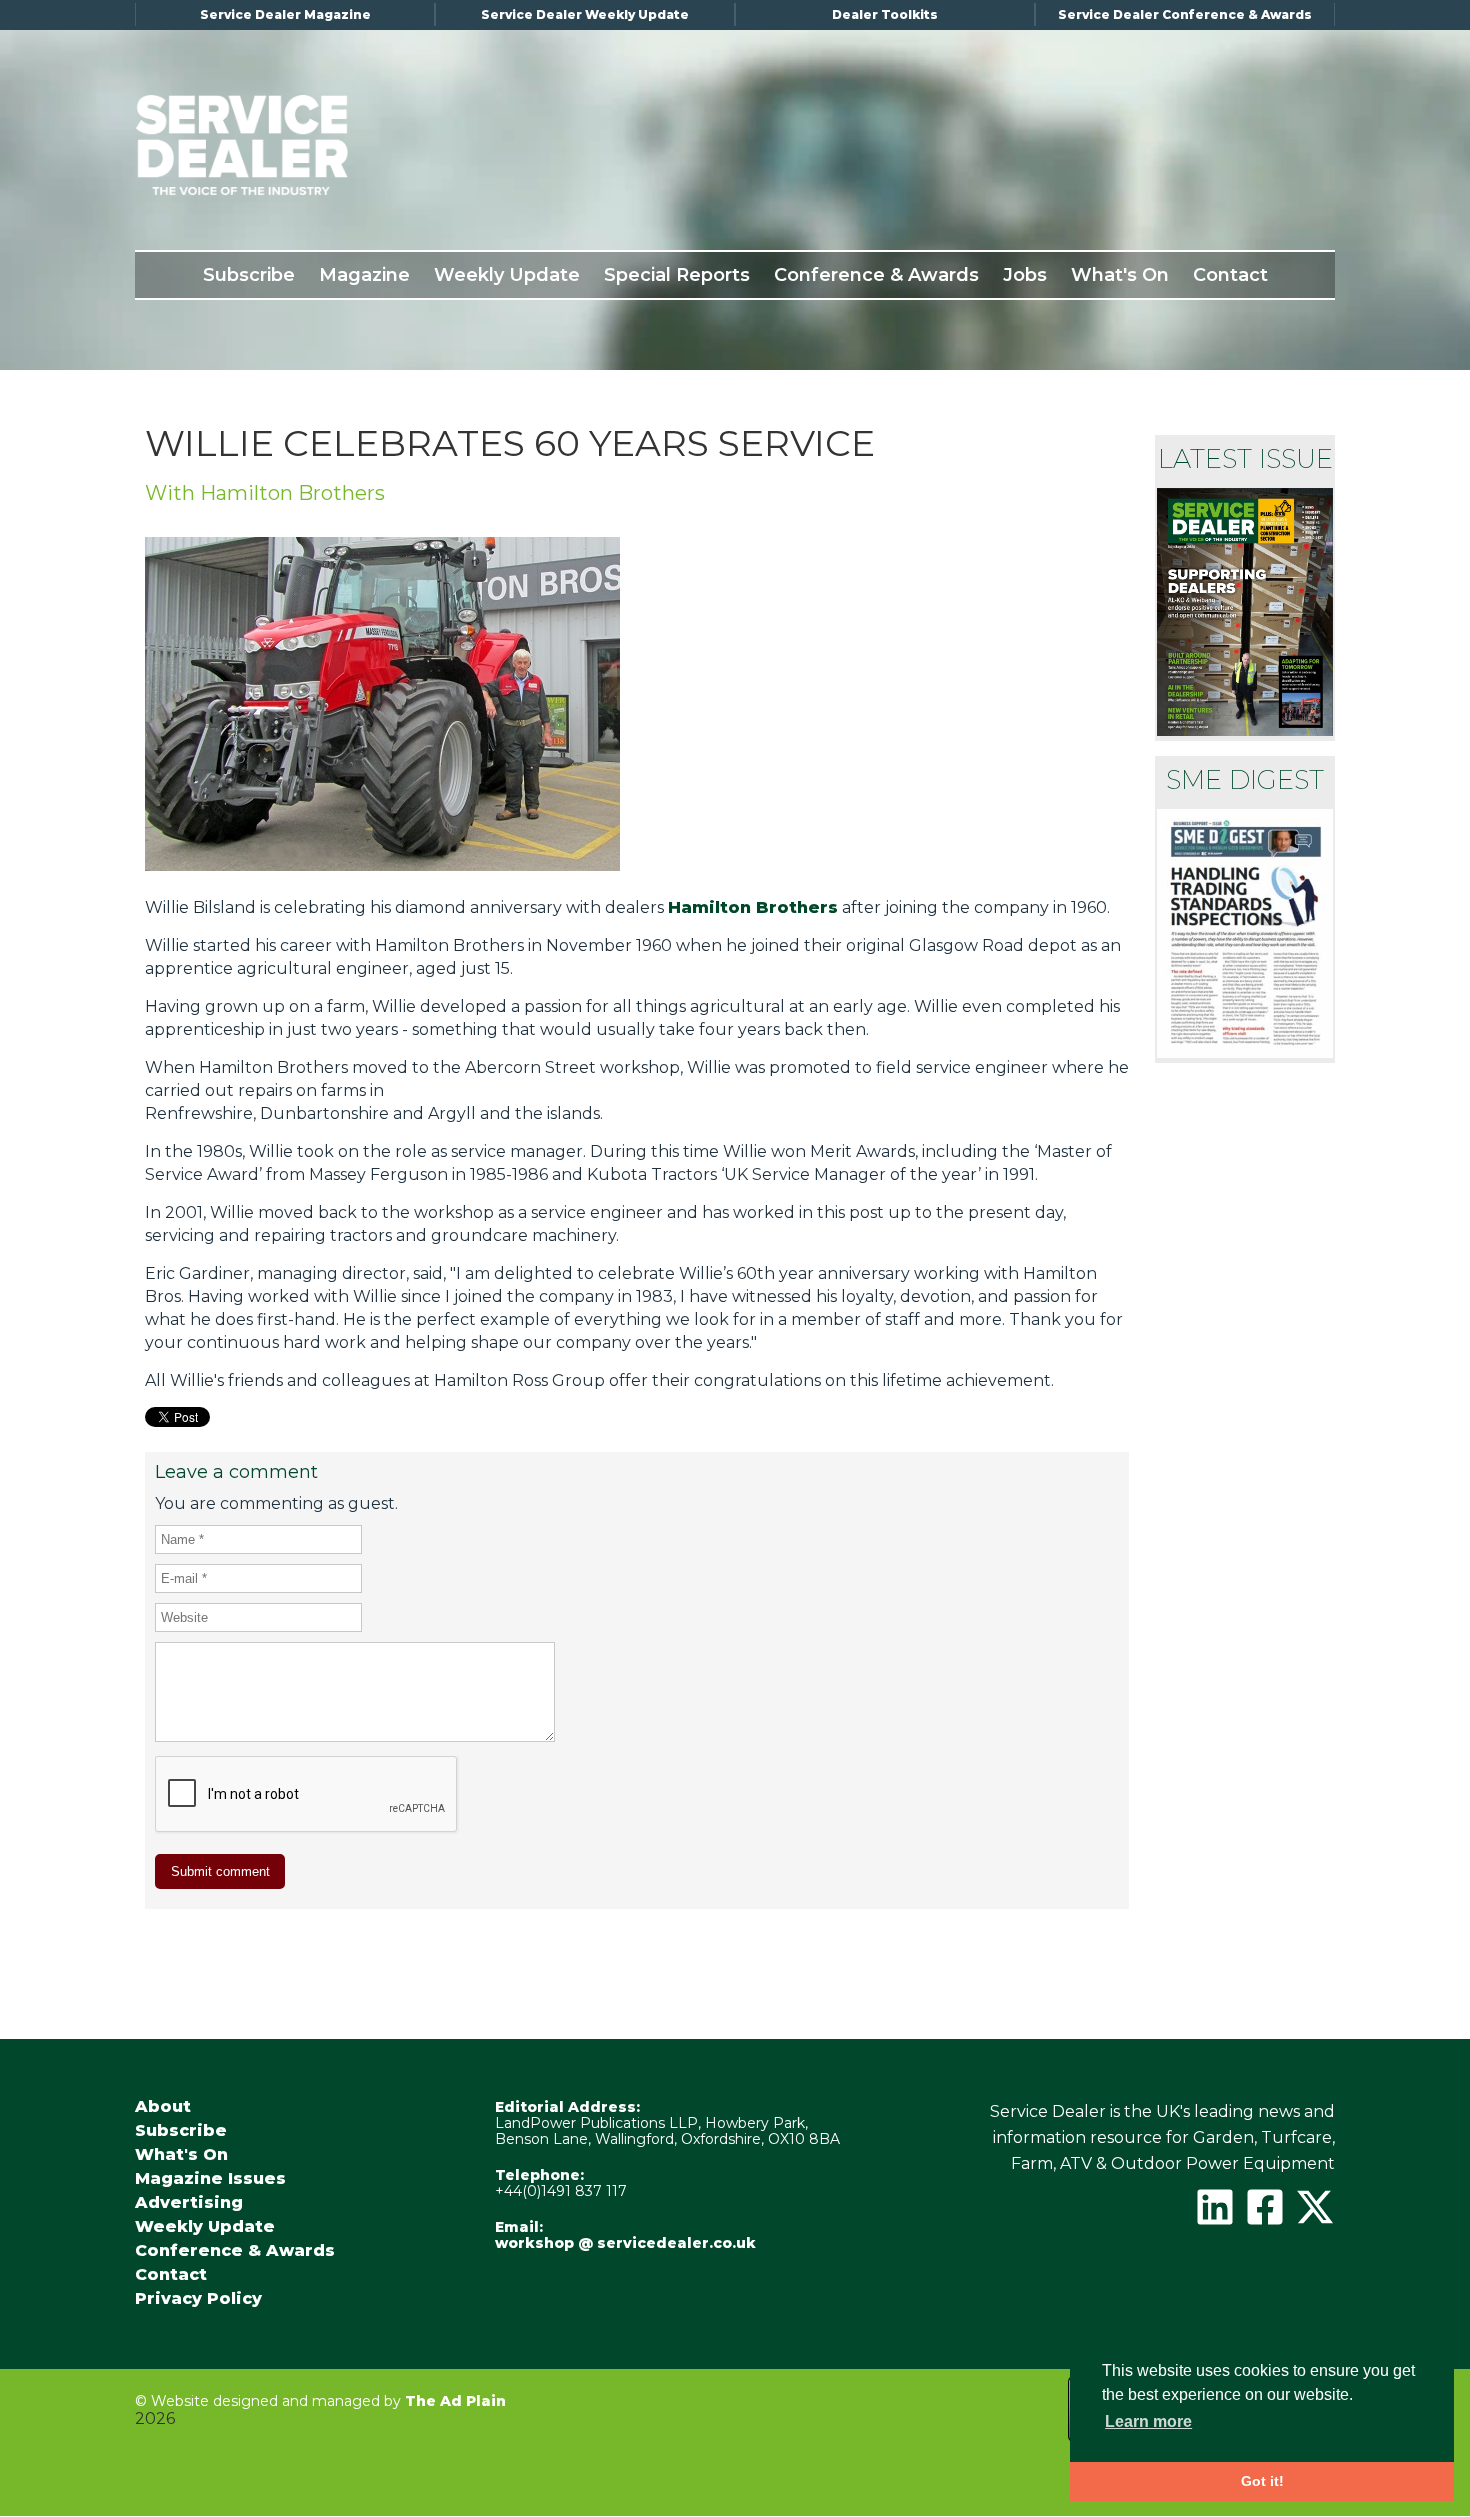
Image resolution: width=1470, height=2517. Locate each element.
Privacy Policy (198, 2299)
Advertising (189, 2203)
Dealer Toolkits (885, 14)
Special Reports (677, 275)
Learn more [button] (1148, 2421)
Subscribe (249, 275)
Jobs (1025, 275)
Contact (1230, 275)
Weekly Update (507, 275)
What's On (1120, 275)
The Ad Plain (455, 2401)
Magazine (364, 275)
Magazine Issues (210, 2179)
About (163, 2107)
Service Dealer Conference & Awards (1185, 14)
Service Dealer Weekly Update (585, 14)
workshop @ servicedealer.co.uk (625, 2243)
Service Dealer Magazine (285, 14)
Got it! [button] (1262, 2481)
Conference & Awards (876, 275)
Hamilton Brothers (753, 907)
